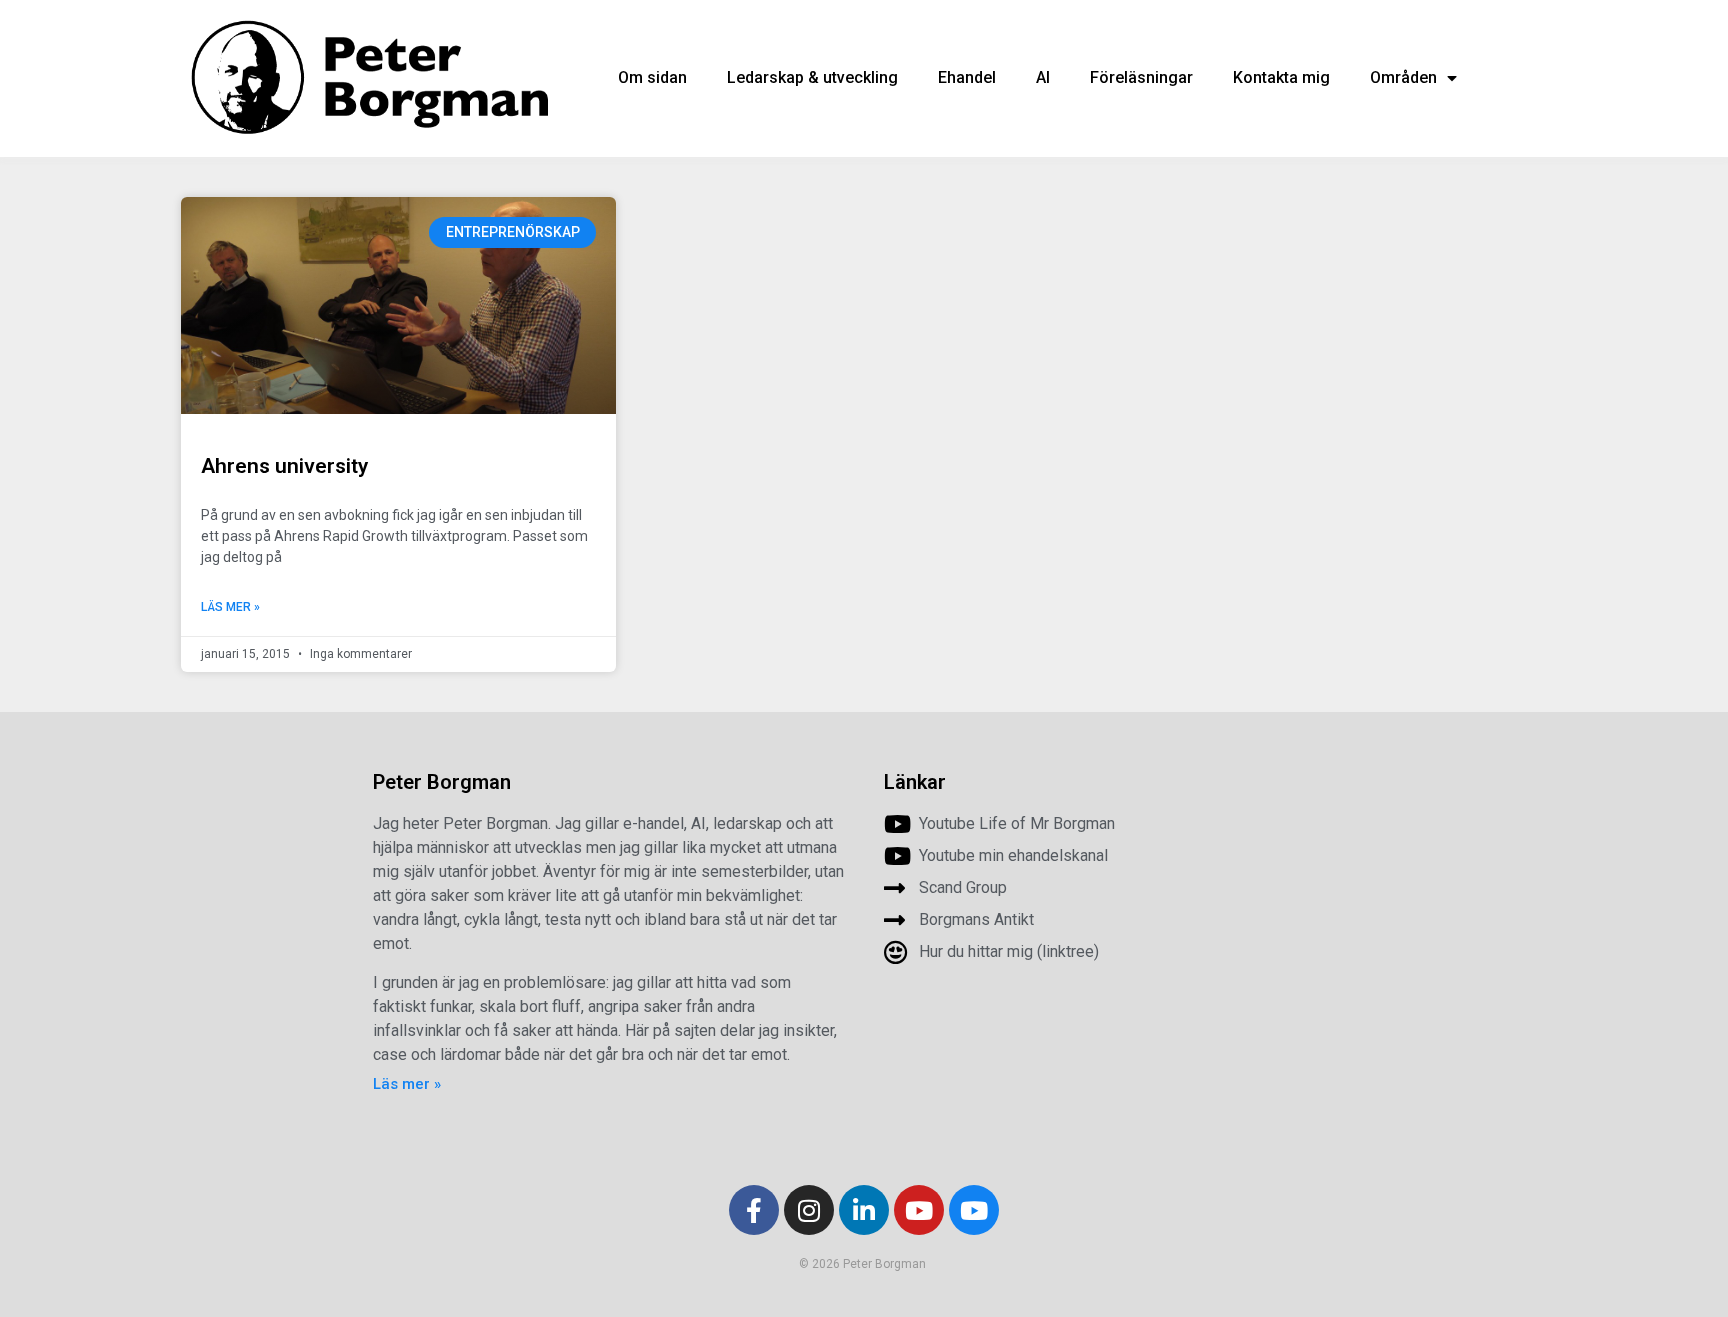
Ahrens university (284, 466)
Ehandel (967, 77)
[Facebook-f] (754, 1210)
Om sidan (652, 77)
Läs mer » (230, 607)
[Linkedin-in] (864, 1210)
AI (1043, 77)
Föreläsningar (1141, 77)
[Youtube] (919, 1210)
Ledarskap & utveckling (812, 77)
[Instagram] (809, 1210)
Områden (1403, 77)
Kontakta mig (1281, 77)
